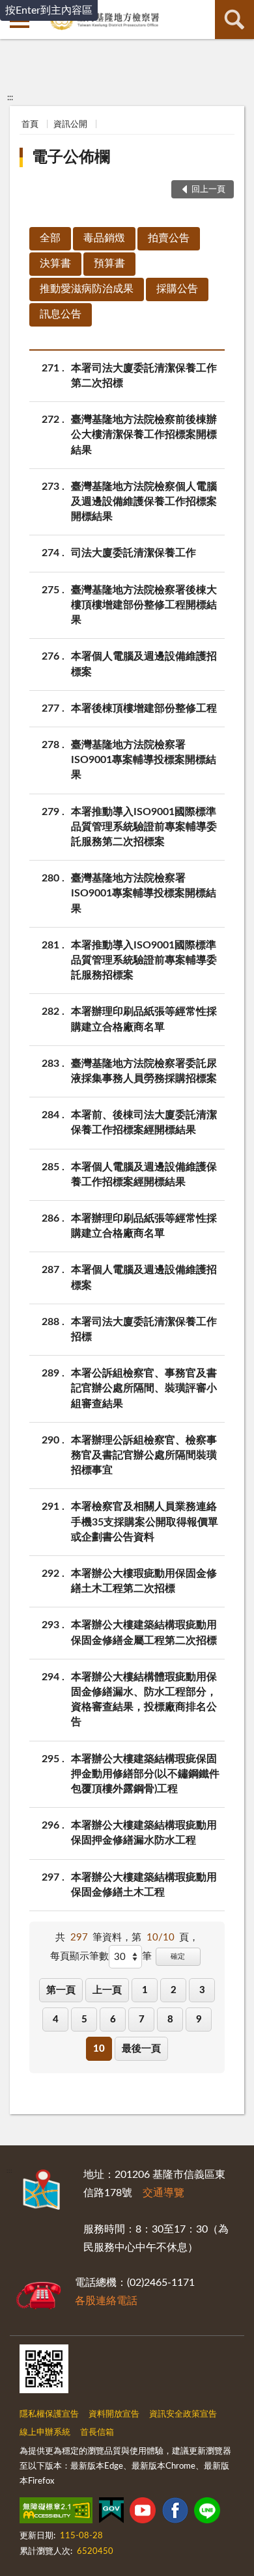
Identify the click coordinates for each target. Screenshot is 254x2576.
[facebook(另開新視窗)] (175, 2513)
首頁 (30, 125)
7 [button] (142, 2019)
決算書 (55, 263)
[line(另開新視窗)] (207, 2513)
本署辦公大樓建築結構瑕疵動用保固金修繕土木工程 (144, 1885)
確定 (178, 1956)
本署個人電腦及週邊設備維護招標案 (144, 664)
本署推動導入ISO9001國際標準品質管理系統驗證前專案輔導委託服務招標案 (144, 960)
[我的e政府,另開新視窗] (111, 2513)
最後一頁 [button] (141, 2049)
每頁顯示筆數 (79, 1956)
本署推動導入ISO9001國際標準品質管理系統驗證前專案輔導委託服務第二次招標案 (144, 827)
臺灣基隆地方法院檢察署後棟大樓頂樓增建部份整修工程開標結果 (144, 605)
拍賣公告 (169, 238)
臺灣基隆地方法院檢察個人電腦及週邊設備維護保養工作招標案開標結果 (144, 502)
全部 (50, 238)
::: (10, 98)
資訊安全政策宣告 (183, 2414)
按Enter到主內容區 (49, 10)
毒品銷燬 (104, 238)
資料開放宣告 (114, 2414)
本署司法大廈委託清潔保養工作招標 (144, 1329)
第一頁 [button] (61, 1990)
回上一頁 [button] (208, 190)
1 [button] (145, 1990)
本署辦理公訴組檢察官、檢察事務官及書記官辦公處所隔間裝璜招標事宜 (144, 1455)
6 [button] (113, 2019)
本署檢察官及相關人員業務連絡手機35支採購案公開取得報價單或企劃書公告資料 (145, 1522)
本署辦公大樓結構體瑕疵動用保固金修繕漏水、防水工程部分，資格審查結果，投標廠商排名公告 (144, 1700)
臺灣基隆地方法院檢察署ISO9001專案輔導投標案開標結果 (144, 760)
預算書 (109, 263)
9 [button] (199, 2019)
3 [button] (202, 1990)
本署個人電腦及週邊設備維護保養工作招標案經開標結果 (144, 1174)
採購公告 (177, 289)
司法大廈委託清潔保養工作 (134, 553)
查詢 (234, 20)
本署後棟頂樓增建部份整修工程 (144, 708)
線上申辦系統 (45, 2433)
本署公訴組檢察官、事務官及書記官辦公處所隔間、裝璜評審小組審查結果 (144, 1388)
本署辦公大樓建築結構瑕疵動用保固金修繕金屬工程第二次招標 (144, 1632)
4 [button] (56, 2019)
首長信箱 (97, 2433)
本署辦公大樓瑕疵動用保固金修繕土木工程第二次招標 (144, 1581)
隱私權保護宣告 (49, 2414)
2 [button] (174, 1990)
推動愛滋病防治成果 (87, 289)
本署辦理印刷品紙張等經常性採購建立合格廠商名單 (144, 1019)
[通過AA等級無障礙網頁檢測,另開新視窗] (56, 2513)
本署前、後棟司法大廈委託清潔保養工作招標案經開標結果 (144, 1122)
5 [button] (84, 2019)
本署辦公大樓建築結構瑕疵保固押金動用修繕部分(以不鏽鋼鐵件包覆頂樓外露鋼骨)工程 (145, 1774)
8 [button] (170, 2019)
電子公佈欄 (71, 157)
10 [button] (99, 2049)
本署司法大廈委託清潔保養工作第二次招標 (144, 376)
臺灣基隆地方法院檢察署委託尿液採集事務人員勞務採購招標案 (144, 1071)
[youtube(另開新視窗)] (143, 2513)
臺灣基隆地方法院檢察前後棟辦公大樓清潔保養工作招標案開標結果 (144, 435)
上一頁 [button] (107, 1990)
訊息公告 (61, 314)
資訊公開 (70, 125)
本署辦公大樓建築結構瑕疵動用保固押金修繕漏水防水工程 (144, 1833)
